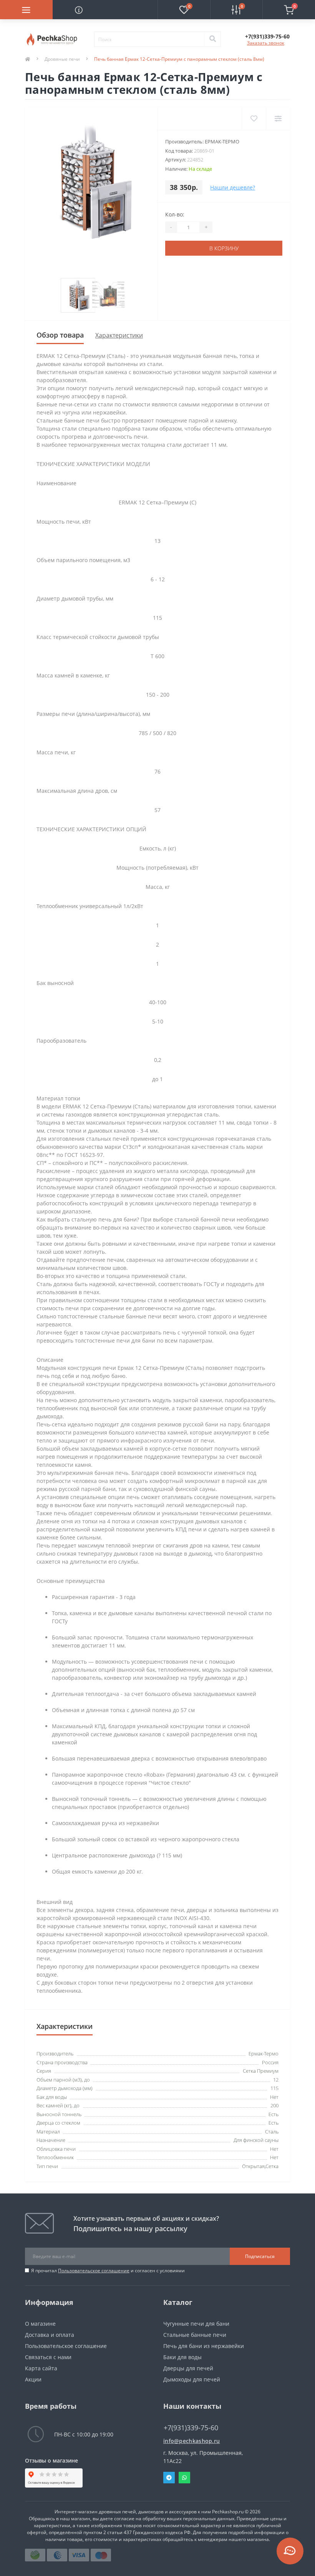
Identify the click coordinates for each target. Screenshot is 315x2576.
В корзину (224, 248)
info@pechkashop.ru (191, 2441)
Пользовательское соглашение (94, 2271)
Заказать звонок (266, 43)
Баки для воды (182, 2357)
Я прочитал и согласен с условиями (108, 2271)
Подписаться (260, 2256)
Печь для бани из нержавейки (204, 2346)
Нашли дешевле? (233, 187)
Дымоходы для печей (192, 2379)
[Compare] (278, 119)
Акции (33, 2379)
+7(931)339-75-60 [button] (191, 2428)
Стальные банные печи (195, 2335)
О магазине (40, 2324)
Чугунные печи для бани (196, 2324)
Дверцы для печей (188, 2368)
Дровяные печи (62, 59)
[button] (267, 36)
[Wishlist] (254, 119)
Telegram (169, 2478)
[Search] (212, 39)
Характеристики (119, 335)
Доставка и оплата (50, 2335)
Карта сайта (41, 2368)
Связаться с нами (48, 2357)
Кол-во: (175, 214)
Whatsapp (184, 2478)
